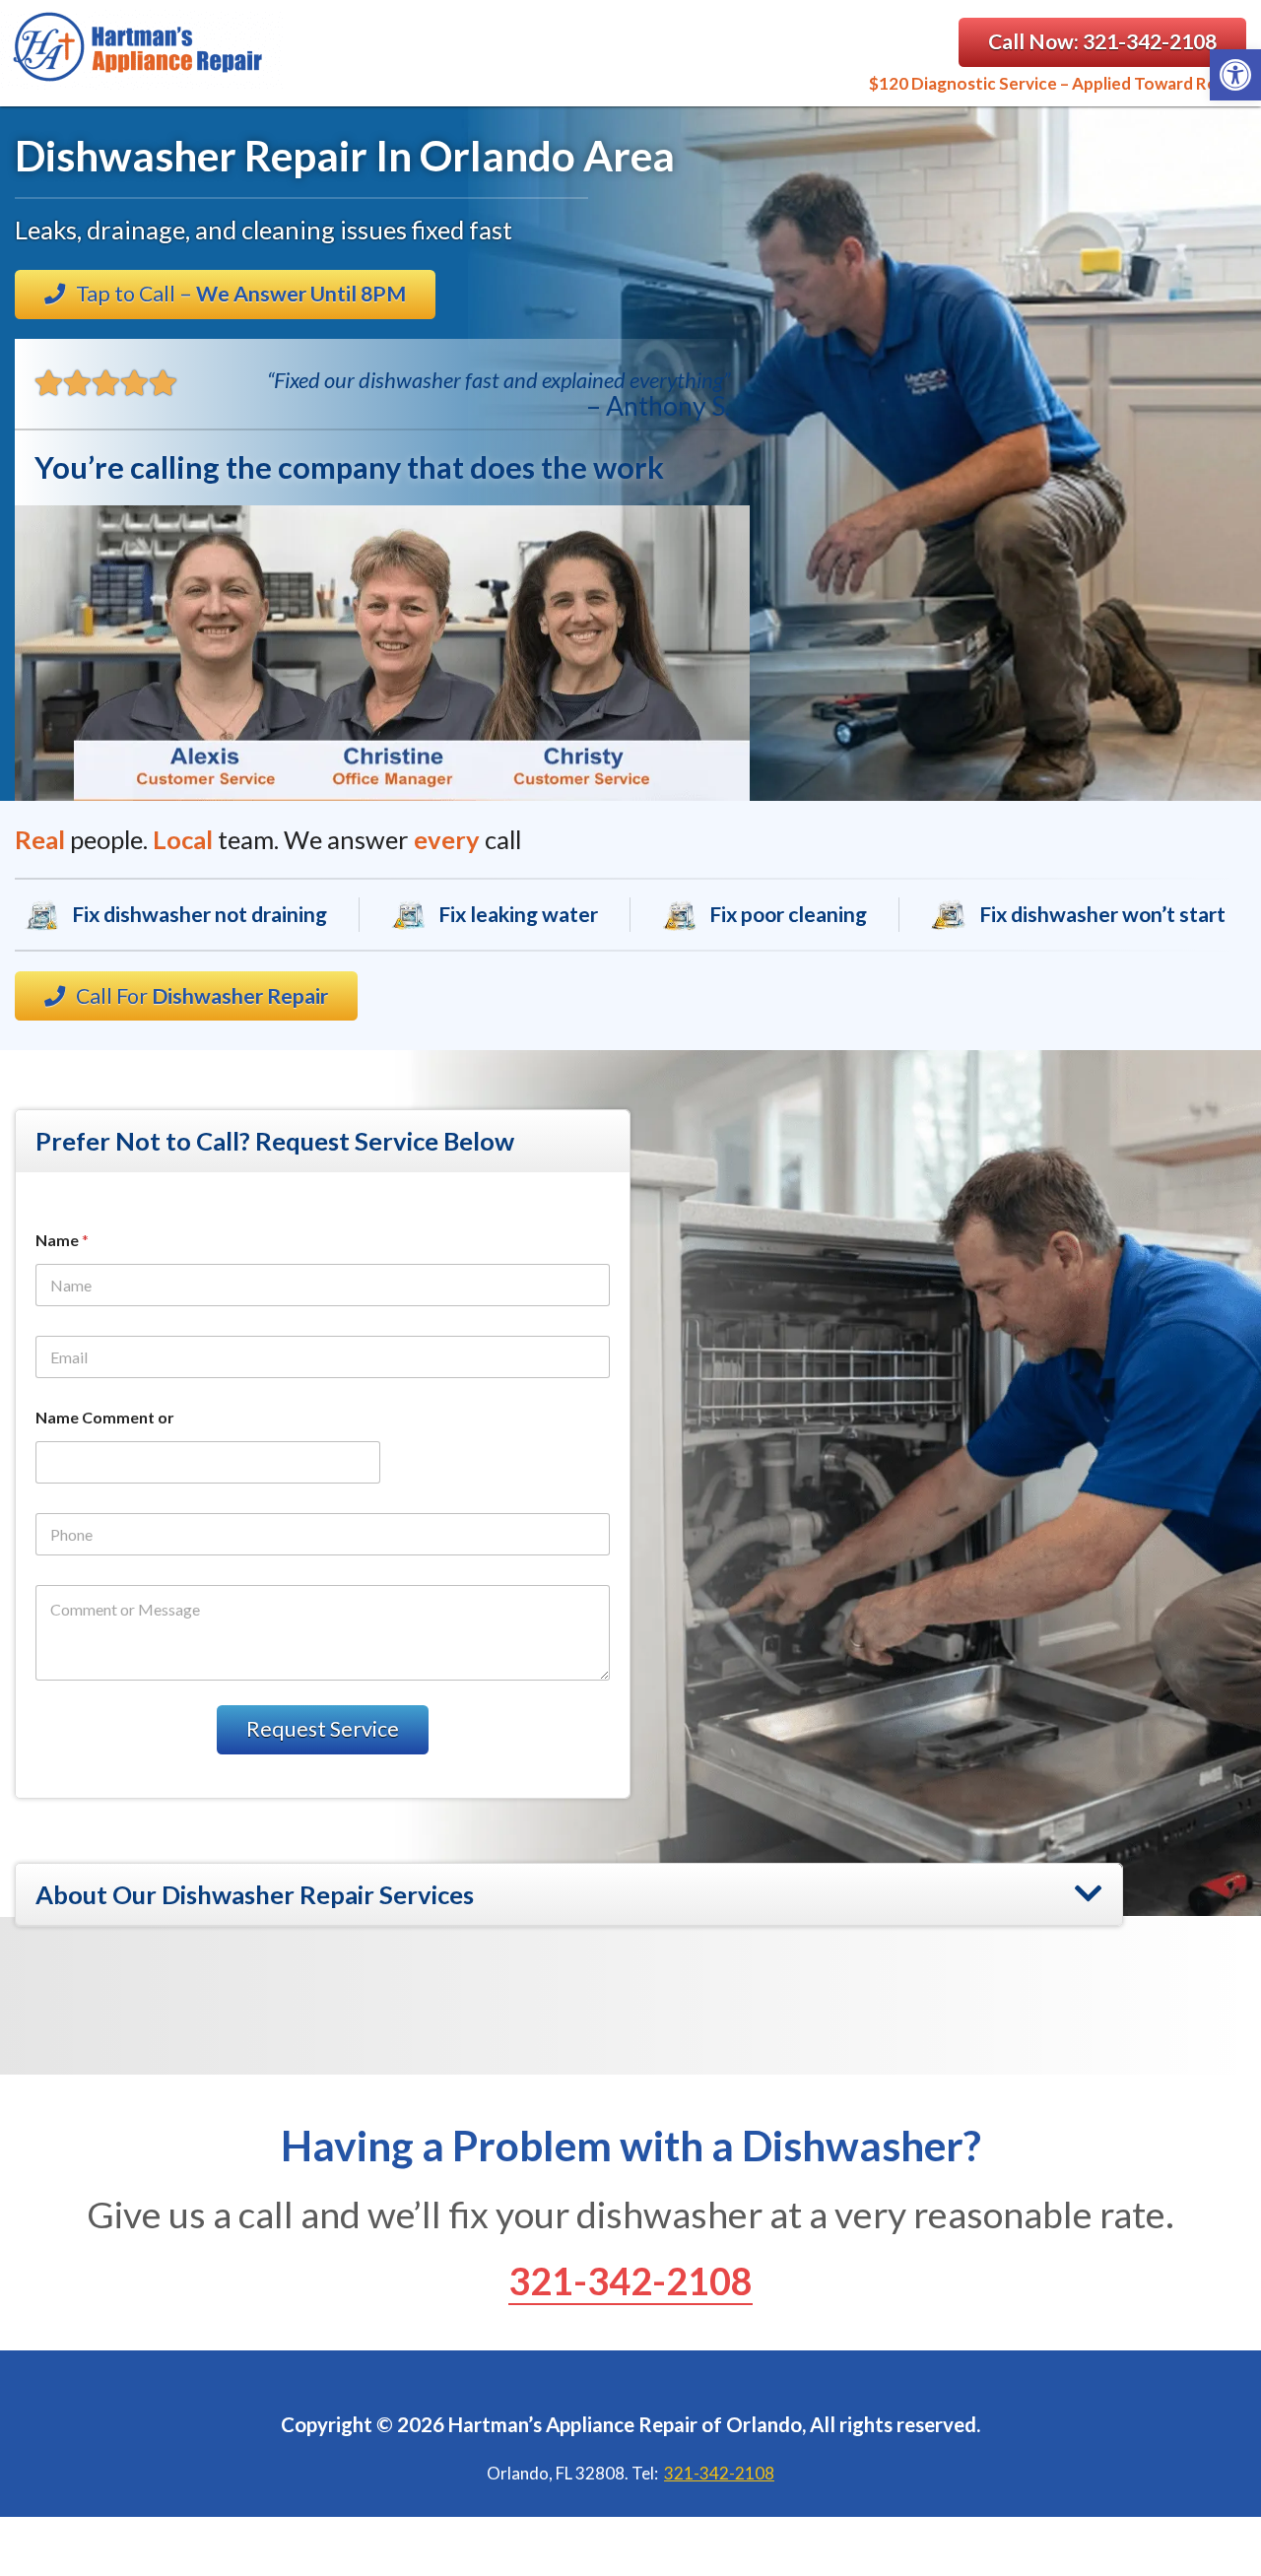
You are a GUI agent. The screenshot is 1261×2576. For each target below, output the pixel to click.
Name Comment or (105, 1417)
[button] (1235, 75)
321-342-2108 (630, 2280)
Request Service (323, 1729)
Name (62, 1240)
